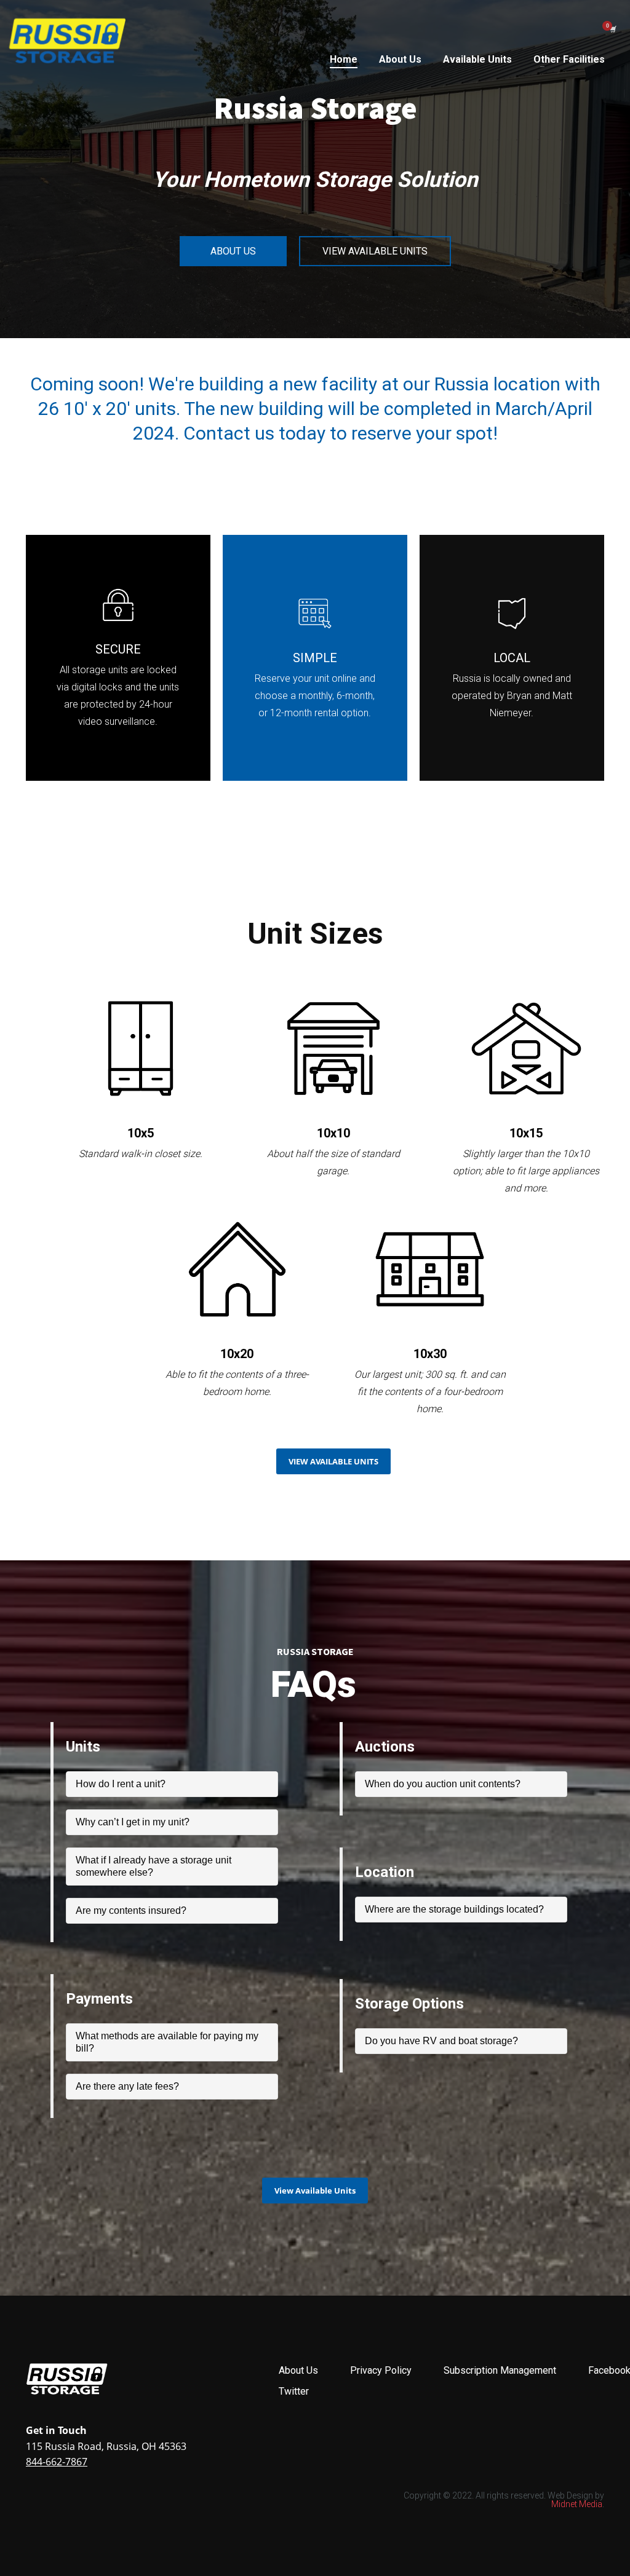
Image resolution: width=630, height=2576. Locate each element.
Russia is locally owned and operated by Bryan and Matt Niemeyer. (512, 696)
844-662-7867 (57, 2462)
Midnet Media (577, 2504)
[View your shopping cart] (612, 29)
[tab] (172, 1784)
